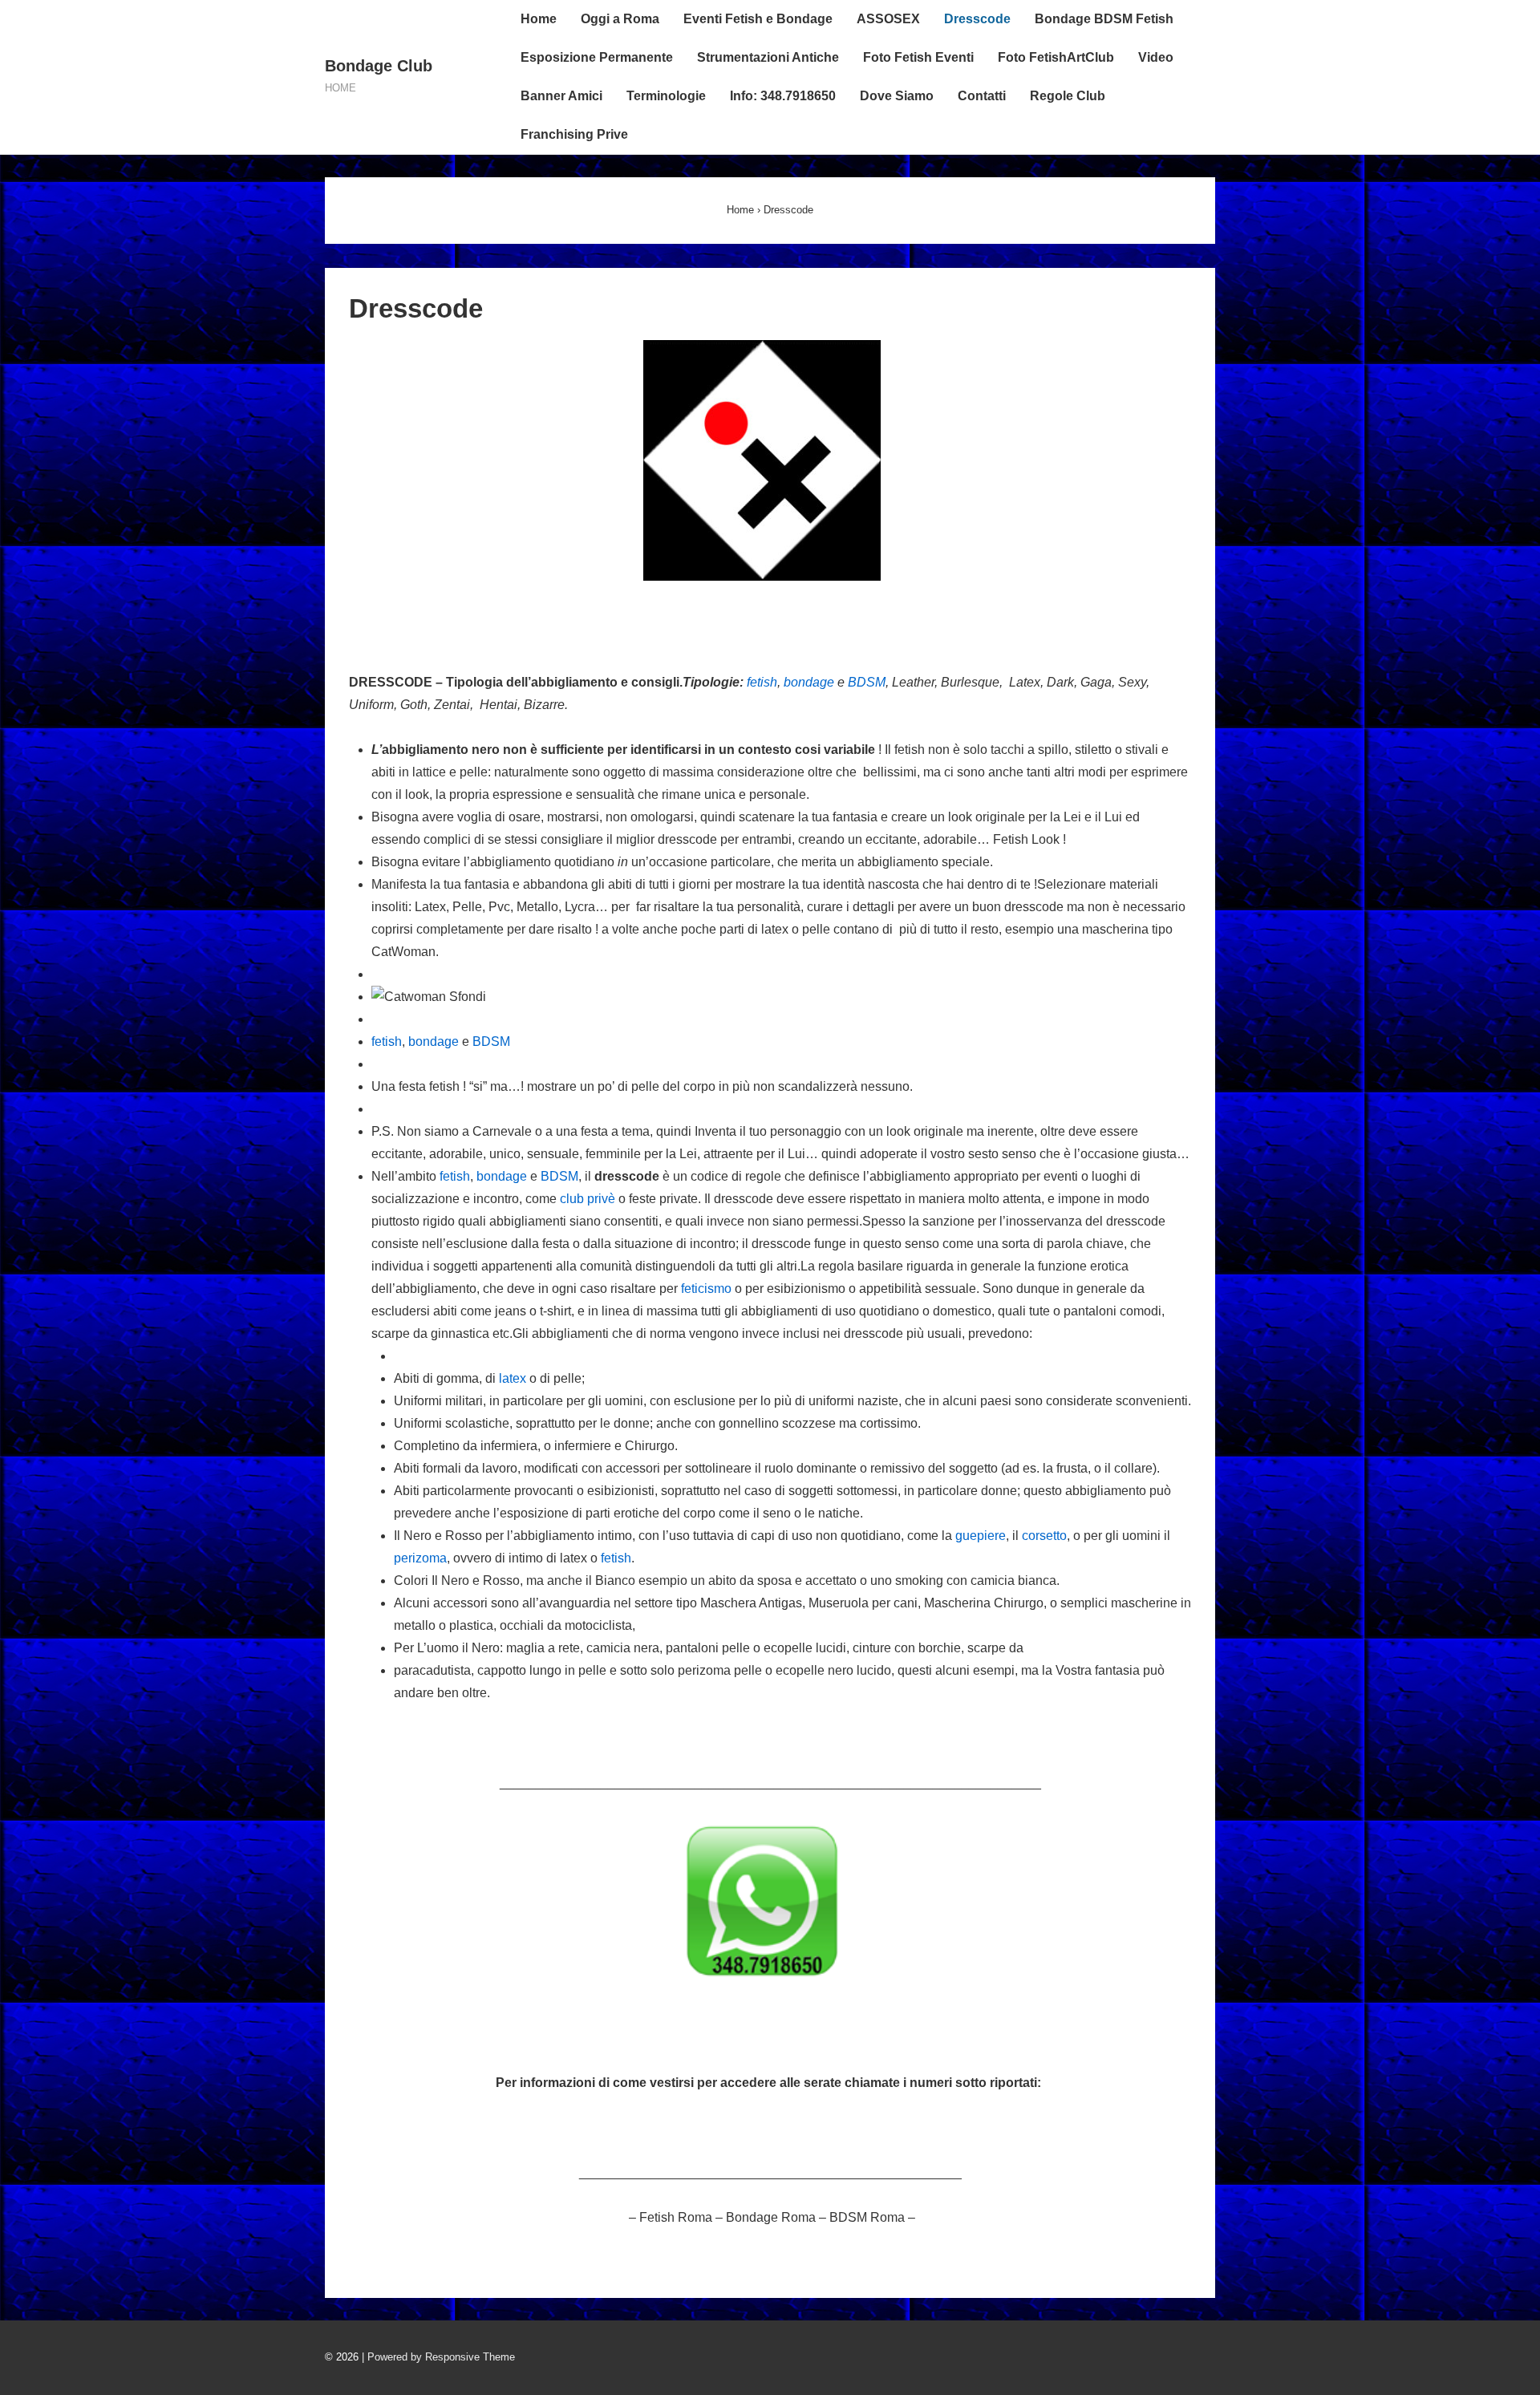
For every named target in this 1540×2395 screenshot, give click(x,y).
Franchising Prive (574, 134)
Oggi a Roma (620, 19)
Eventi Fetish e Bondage (758, 19)
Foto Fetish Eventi (918, 57)
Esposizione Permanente (597, 57)
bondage (809, 682)
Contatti (982, 96)
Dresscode (977, 19)
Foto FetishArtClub (1056, 57)
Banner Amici (561, 96)
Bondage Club (379, 66)
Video (1156, 57)
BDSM (867, 682)
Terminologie (666, 96)
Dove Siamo (897, 96)
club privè (588, 1199)
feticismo (706, 1289)
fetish (762, 682)
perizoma (420, 1558)
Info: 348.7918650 (783, 96)
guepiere (981, 1536)
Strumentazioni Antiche (768, 57)
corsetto (1044, 1536)
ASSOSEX (888, 19)
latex (513, 1378)
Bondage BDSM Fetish (1104, 19)
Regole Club (1068, 96)
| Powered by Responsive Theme (438, 2357)
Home (539, 19)
